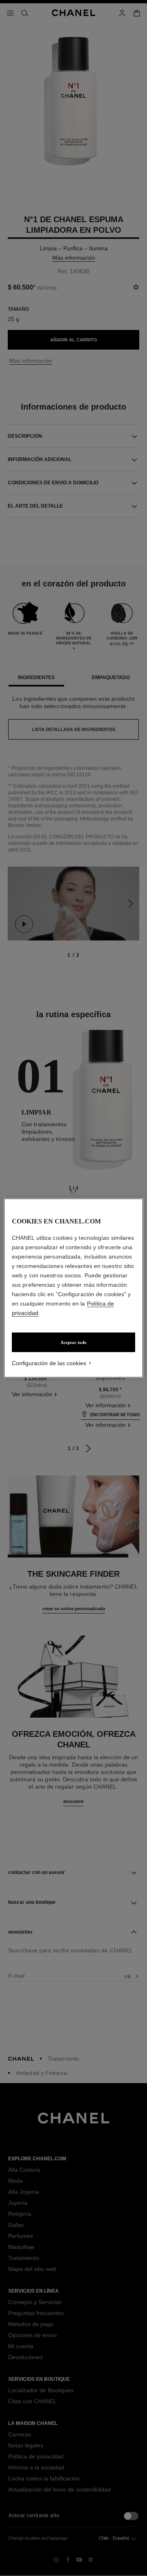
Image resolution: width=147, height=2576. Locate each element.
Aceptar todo (73, 1342)
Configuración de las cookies (49, 1363)
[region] (73, 1288)
